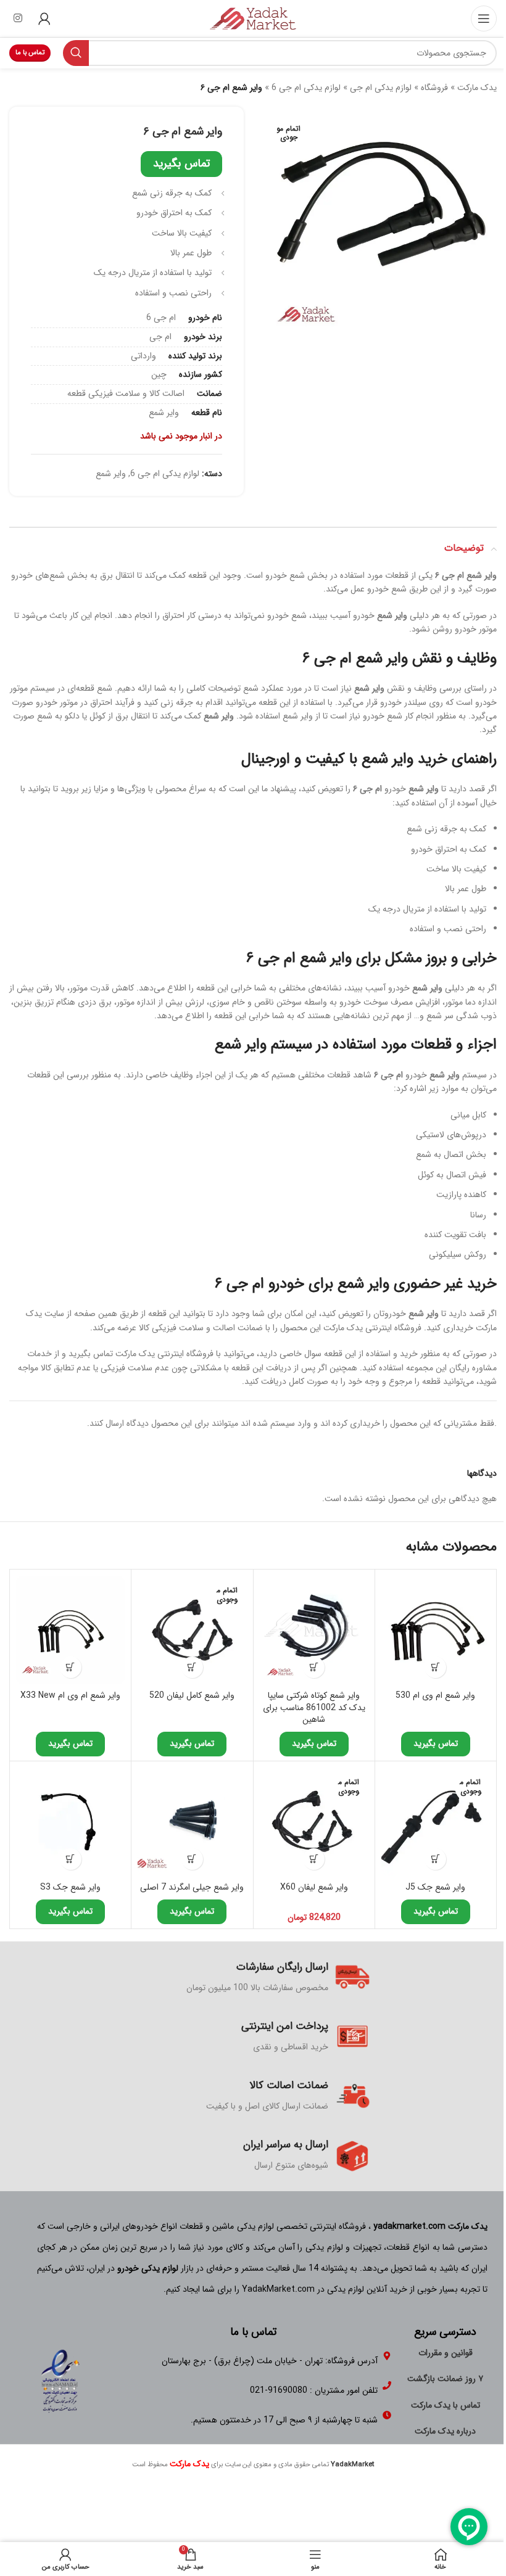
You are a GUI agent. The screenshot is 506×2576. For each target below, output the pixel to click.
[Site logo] (253, 18)
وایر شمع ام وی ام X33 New (70, 1695)
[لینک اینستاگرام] (18, 19)
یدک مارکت (477, 88)
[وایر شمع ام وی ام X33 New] (70, 1630)
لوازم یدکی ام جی (381, 88)
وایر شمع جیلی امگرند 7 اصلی (192, 1887)
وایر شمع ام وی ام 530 (435, 1695)
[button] (435, 1667)
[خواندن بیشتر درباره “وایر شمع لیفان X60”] (314, 1859)
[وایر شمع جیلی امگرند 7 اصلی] (192, 1822)
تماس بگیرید (181, 163)
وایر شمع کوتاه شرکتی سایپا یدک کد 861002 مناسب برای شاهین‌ (314, 1707)
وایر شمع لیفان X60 (314, 1887)
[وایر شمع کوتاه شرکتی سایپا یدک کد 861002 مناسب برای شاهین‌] (314, 1630)
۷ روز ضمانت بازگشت (445, 2379)
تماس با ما (30, 53)
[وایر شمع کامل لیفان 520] (192, 1630)
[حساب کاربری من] (44, 19)
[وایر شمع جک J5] (436, 1822)
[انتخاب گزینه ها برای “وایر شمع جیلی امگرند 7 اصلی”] (192, 1859)
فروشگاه (434, 88)
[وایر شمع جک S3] (70, 1822)
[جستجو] (76, 53)
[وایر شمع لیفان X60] (314, 1822)
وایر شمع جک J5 (435, 1887)
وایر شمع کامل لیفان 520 (192, 1695)
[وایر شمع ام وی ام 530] (436, 1630)
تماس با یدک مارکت (446, 2405)
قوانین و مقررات (446, 2353)
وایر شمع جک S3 (70, 1887)
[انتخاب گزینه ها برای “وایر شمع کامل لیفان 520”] (192, 1667)
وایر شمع (111, 474)
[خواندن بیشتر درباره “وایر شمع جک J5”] (435, 1859)
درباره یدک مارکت (445, 2431)
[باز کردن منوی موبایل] (484, 19)
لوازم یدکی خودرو (148, 2268)
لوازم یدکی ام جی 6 (306, 88)
